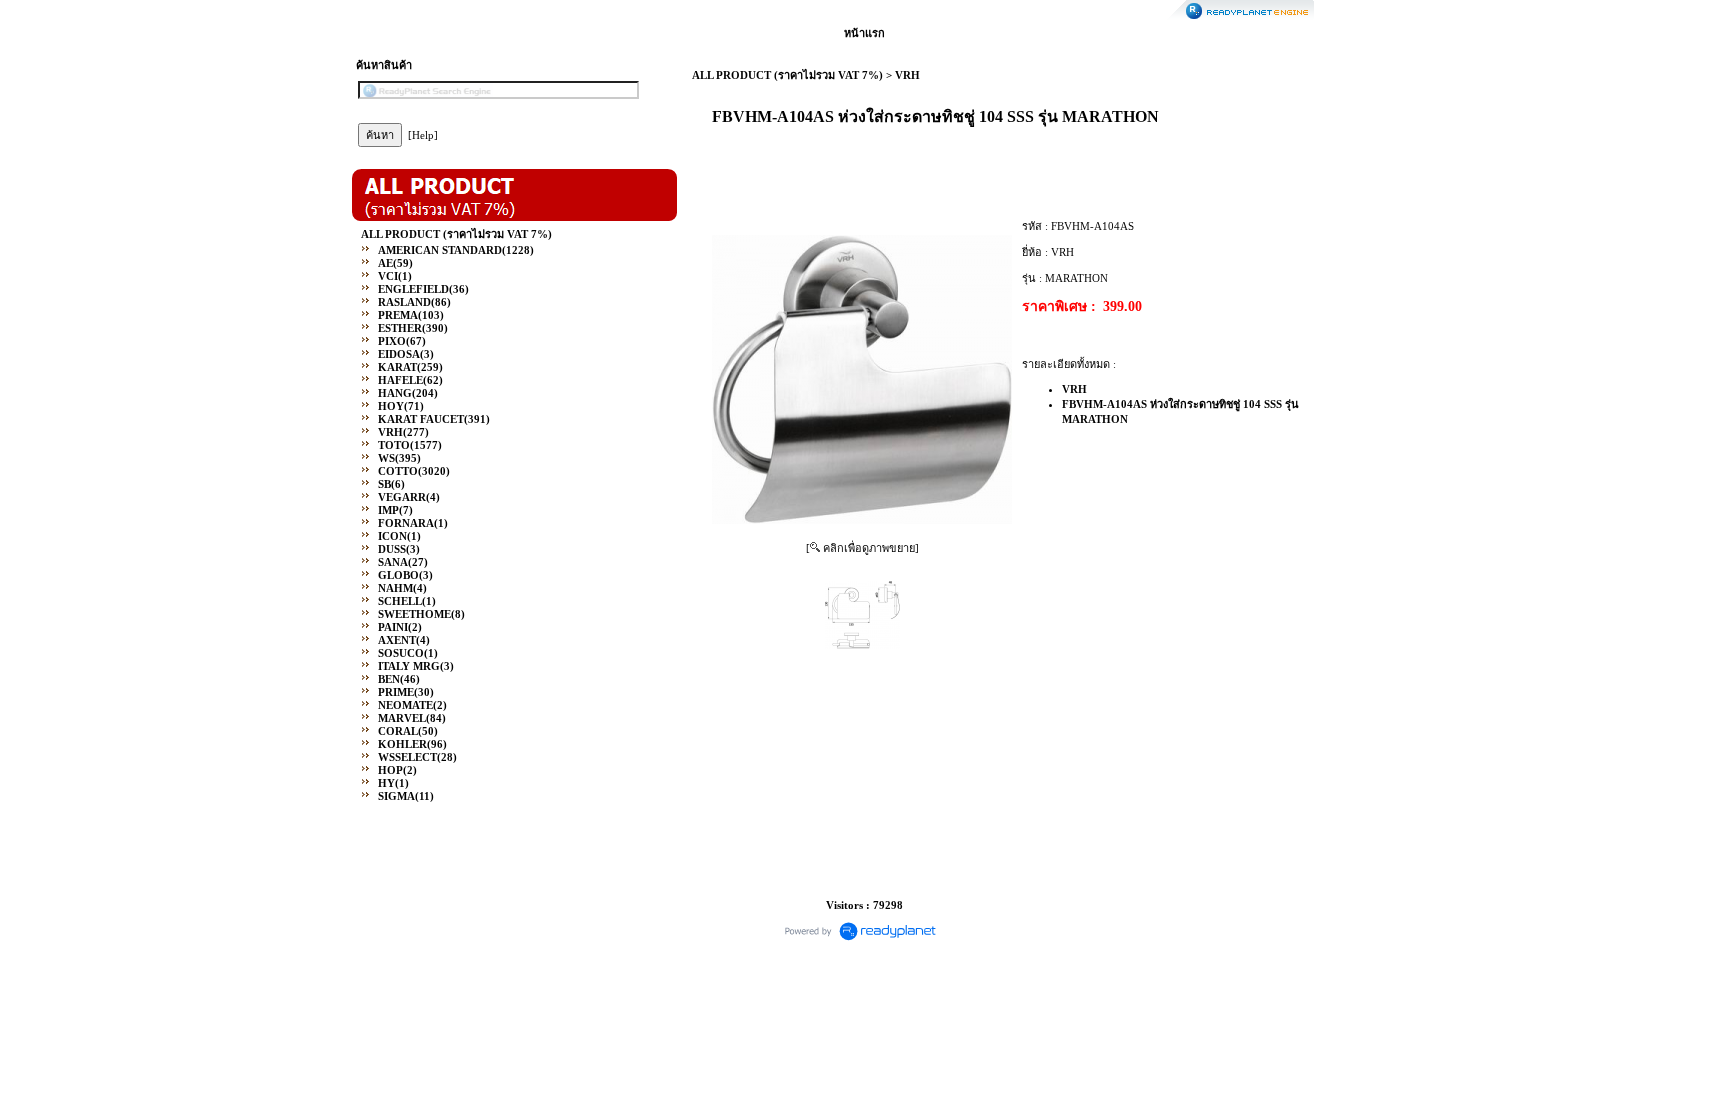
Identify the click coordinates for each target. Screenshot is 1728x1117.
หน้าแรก (864, 33)
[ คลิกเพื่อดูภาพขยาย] (862, 548)
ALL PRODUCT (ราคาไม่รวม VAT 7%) (787, 75)
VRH (907, 75)
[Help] (423, 135)
